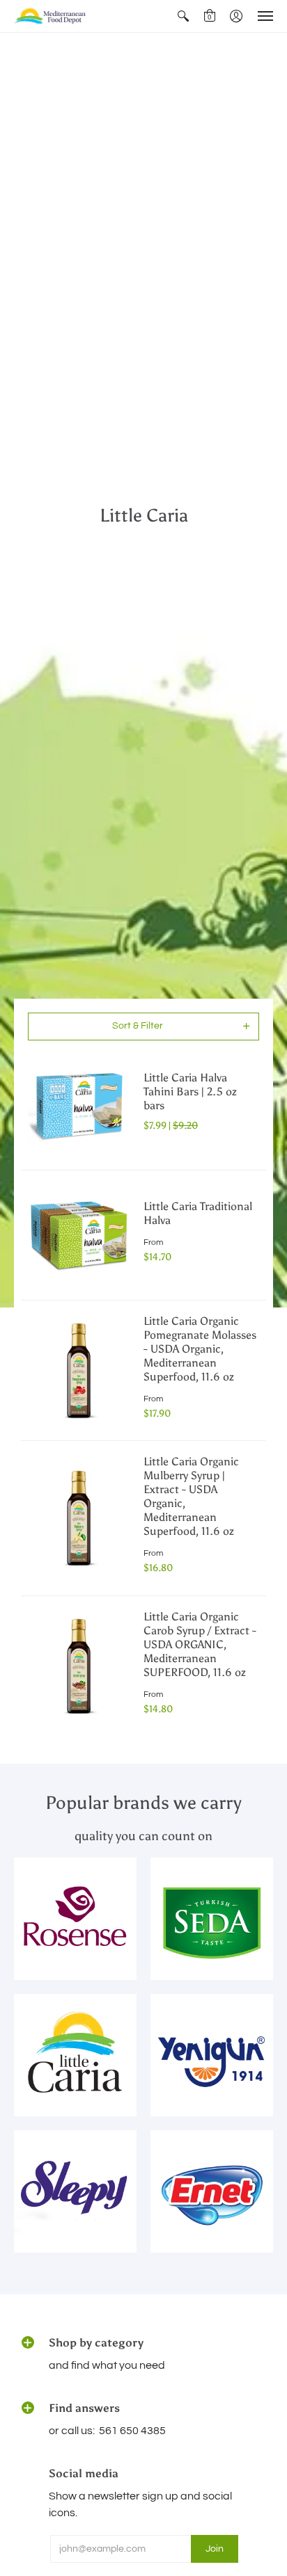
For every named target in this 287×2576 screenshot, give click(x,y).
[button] (183, 16)
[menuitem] (183, 16)
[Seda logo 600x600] (212, 1919)
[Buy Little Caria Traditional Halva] (79, 1235)
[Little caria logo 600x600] (75, 2055)
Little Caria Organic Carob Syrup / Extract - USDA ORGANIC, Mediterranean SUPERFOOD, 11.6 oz (200, 1644)
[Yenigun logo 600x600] (212, 2055)
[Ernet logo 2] (212, 2191)
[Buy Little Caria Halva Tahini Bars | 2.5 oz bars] (79, 1105)
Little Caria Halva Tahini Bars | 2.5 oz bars (190, 1092)
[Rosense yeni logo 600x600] (75, 1919)
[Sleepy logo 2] (75, 2191)
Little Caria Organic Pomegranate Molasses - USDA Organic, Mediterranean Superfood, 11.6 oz (200, 1349)
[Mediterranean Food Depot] (52, 16)
